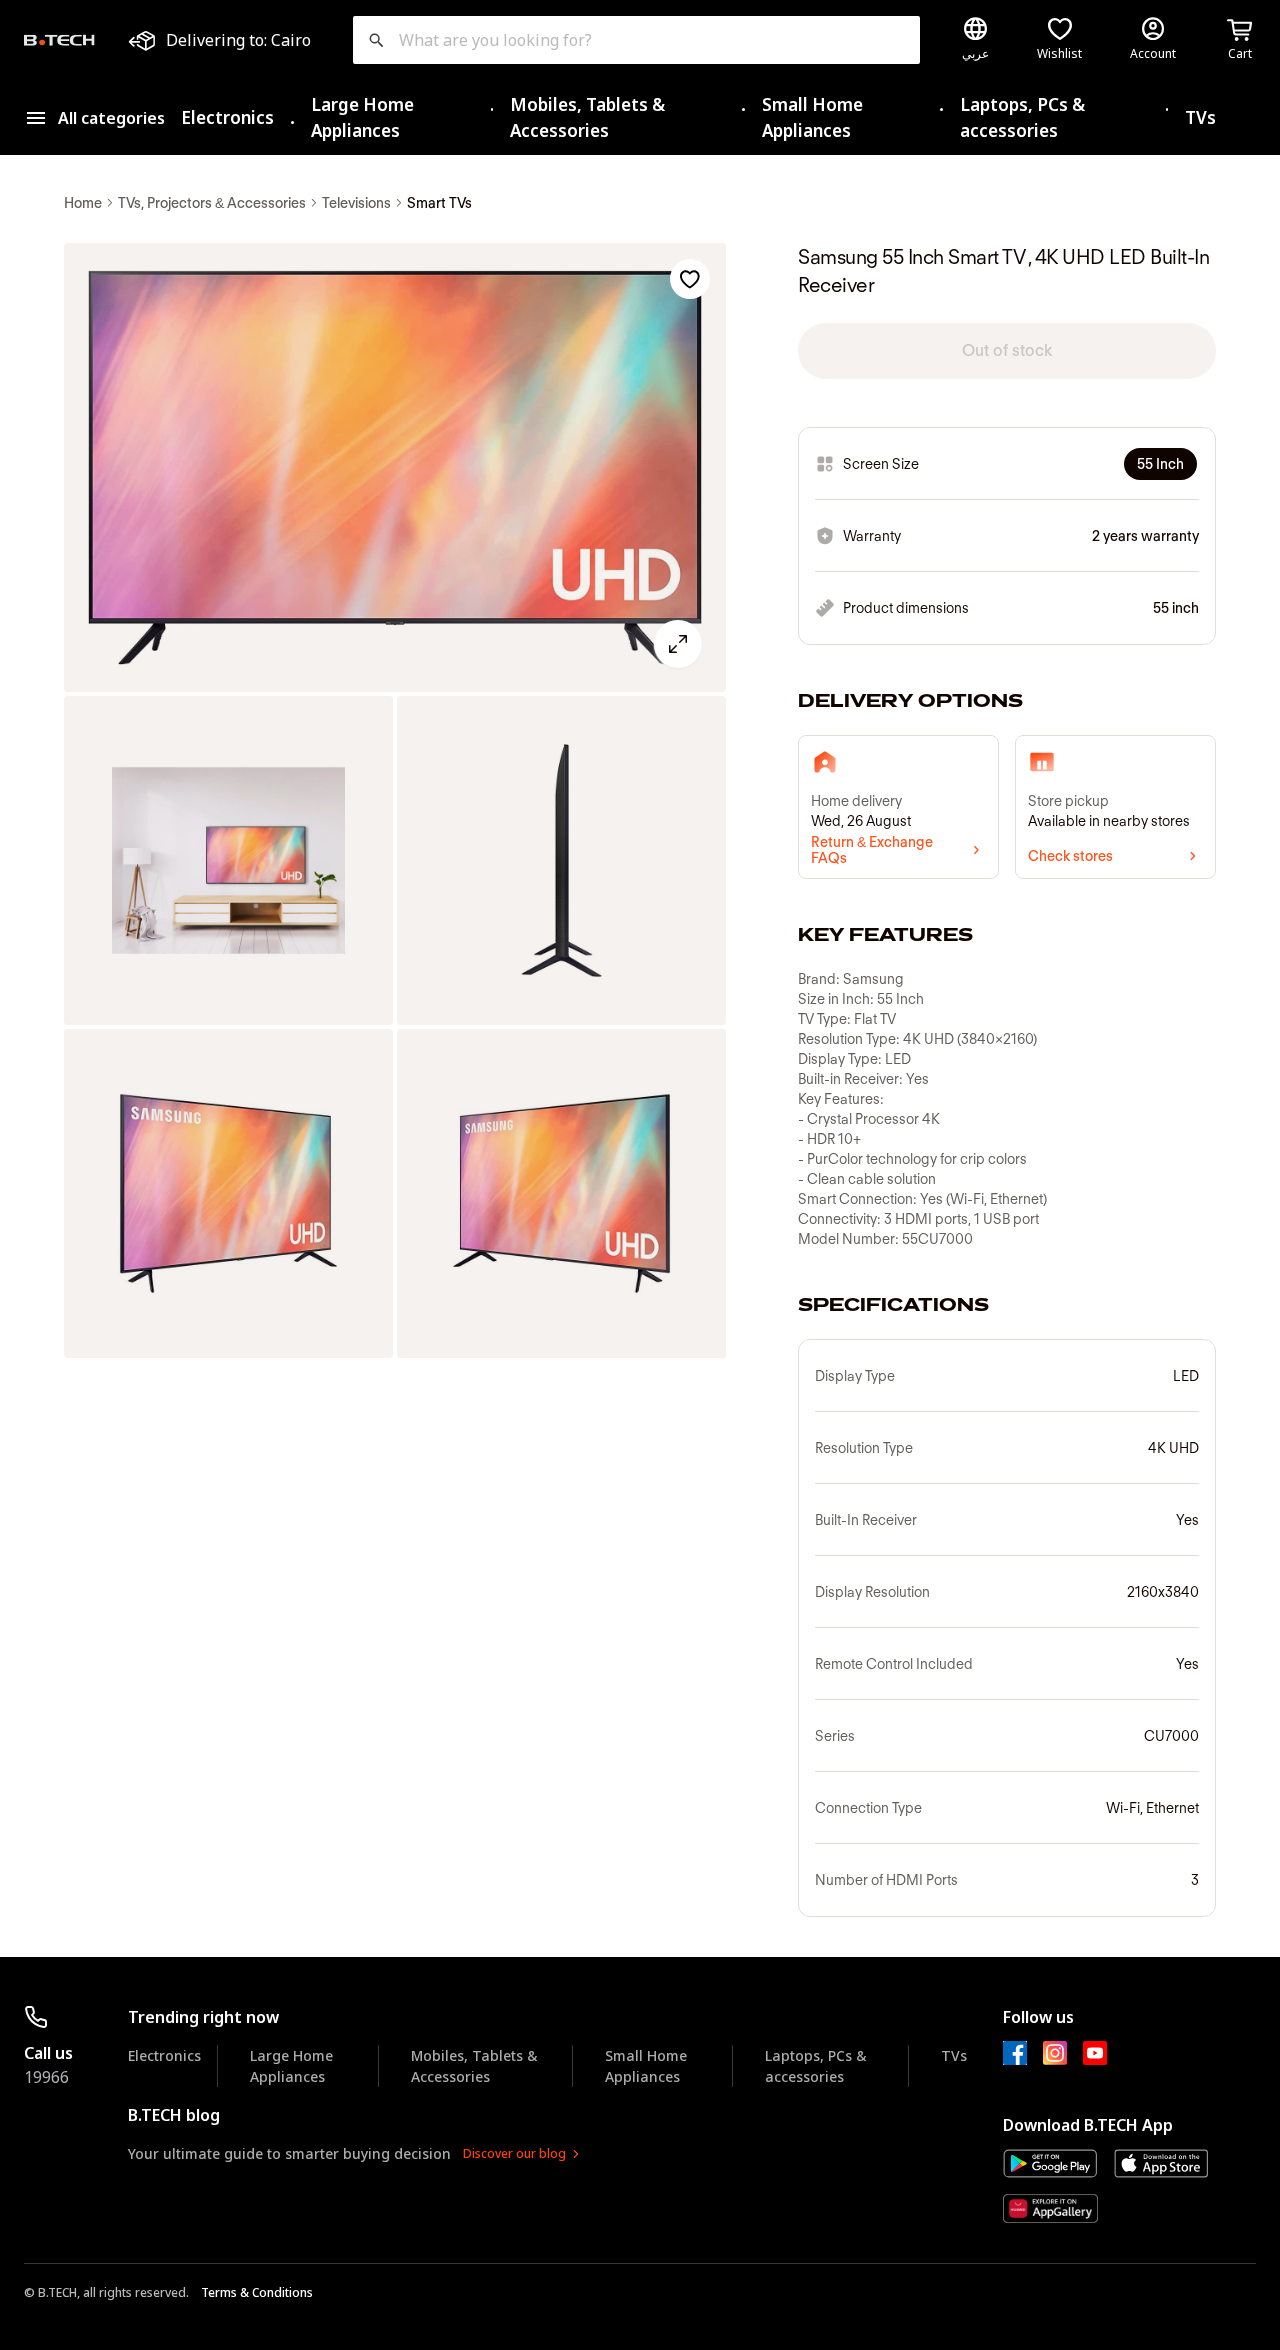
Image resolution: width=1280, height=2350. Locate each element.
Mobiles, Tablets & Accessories (587, 117)
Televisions (356, 203)
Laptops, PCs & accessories (1022, 117)
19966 (46, 2077)
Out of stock (1007, 350)
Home (83, 203)
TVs (1200, 117)
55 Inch (1160, 464)
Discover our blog (514, 2153)
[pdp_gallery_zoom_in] (395, 467)
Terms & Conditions (257, 2292)
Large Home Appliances (362, 117)
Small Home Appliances (812, 117)
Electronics (227, 117)
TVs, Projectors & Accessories (212, 203)
